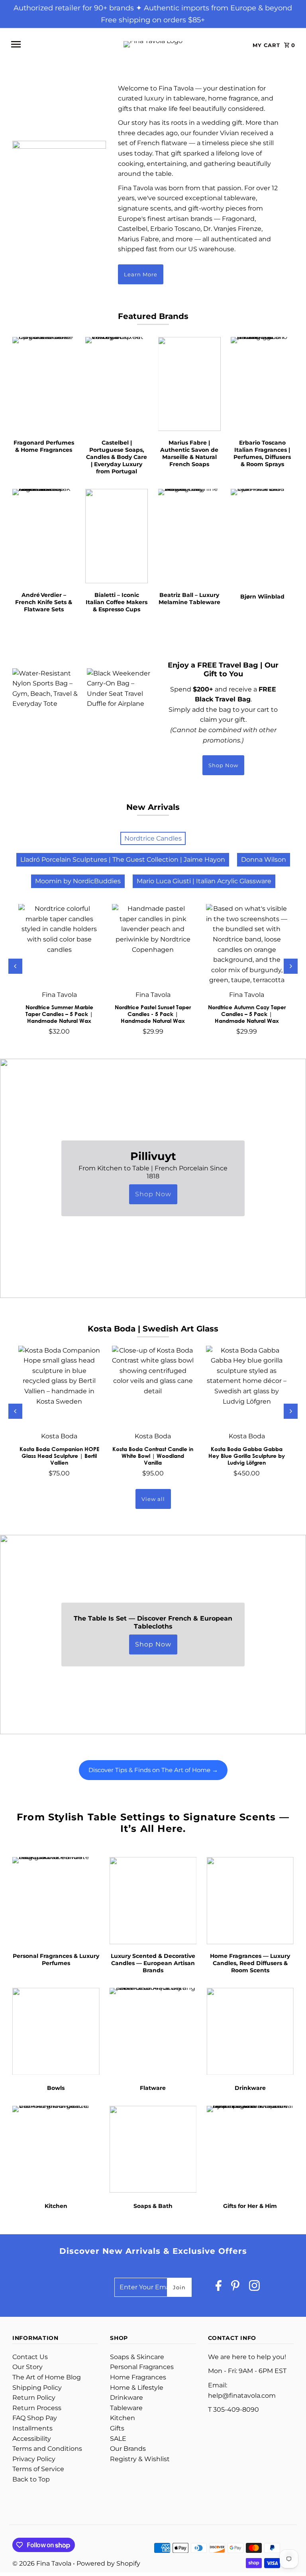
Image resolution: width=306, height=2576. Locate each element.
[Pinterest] (235, 2287)
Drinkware (127, 2398)
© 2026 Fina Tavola (43, 2563)
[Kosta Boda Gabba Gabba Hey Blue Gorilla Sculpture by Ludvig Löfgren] (247, 1386)
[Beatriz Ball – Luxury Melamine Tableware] (190, 536)
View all (153, 1499)
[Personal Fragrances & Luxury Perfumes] (56, 1901)
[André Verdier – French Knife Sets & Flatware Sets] (44, 536)
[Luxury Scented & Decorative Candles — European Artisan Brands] (153, 1901)
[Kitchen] (56, 2149)
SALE (118, 2439)
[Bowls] (56, 2031)
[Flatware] (153, 2031)
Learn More (141, 274)
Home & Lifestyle (137, 2388)
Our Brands (128, 2449)
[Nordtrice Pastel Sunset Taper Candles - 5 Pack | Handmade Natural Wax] (153, 945)
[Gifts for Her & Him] (250, 2149)
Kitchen (123, 2418)
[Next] (291, 966)
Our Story (27, 2367)
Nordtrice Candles (153, 838)
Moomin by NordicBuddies (78, 881)
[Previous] (15, 966)
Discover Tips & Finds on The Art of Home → (153, 1770)
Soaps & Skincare (137, 2357)
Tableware (126, 2408)
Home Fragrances (138, 2377)
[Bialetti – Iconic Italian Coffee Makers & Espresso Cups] (117, 536)
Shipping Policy (37, 2388)
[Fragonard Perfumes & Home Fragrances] (44, 384)
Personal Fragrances (142, 2367)
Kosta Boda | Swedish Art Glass (153, 1329)
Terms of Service (38, 2469)
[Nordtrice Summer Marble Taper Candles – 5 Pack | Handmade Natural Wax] (59, 945)
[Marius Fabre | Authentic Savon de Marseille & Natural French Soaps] (190, 384)
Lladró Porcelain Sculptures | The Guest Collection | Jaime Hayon (123, 860)
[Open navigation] (59, 44)
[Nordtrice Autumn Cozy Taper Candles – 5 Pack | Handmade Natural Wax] (247, 945)
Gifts (117, 2428)
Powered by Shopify (108, 2563)
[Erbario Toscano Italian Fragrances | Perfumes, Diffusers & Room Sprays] (262, 384)
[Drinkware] (250, 2031)
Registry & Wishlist (140, 2459)
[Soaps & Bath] (153, 2149)
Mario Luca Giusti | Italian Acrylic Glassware (204, 881)
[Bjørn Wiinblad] (262, 536)
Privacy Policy (34, 2459)
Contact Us (30, 2357)
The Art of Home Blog (47, 2377)
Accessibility (32, 2439)
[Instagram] (254, 2287)
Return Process (37, 2408)
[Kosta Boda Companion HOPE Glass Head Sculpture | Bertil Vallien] (59, 1386)
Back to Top (31, 2479)
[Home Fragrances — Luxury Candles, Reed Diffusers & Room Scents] (250, 1901)
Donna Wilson (264, 860)
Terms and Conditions (47, 2449)
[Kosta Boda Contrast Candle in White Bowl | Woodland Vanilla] (153, 1386)
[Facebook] (219, 2287)
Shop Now (223, 765)
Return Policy (34, 2398)
